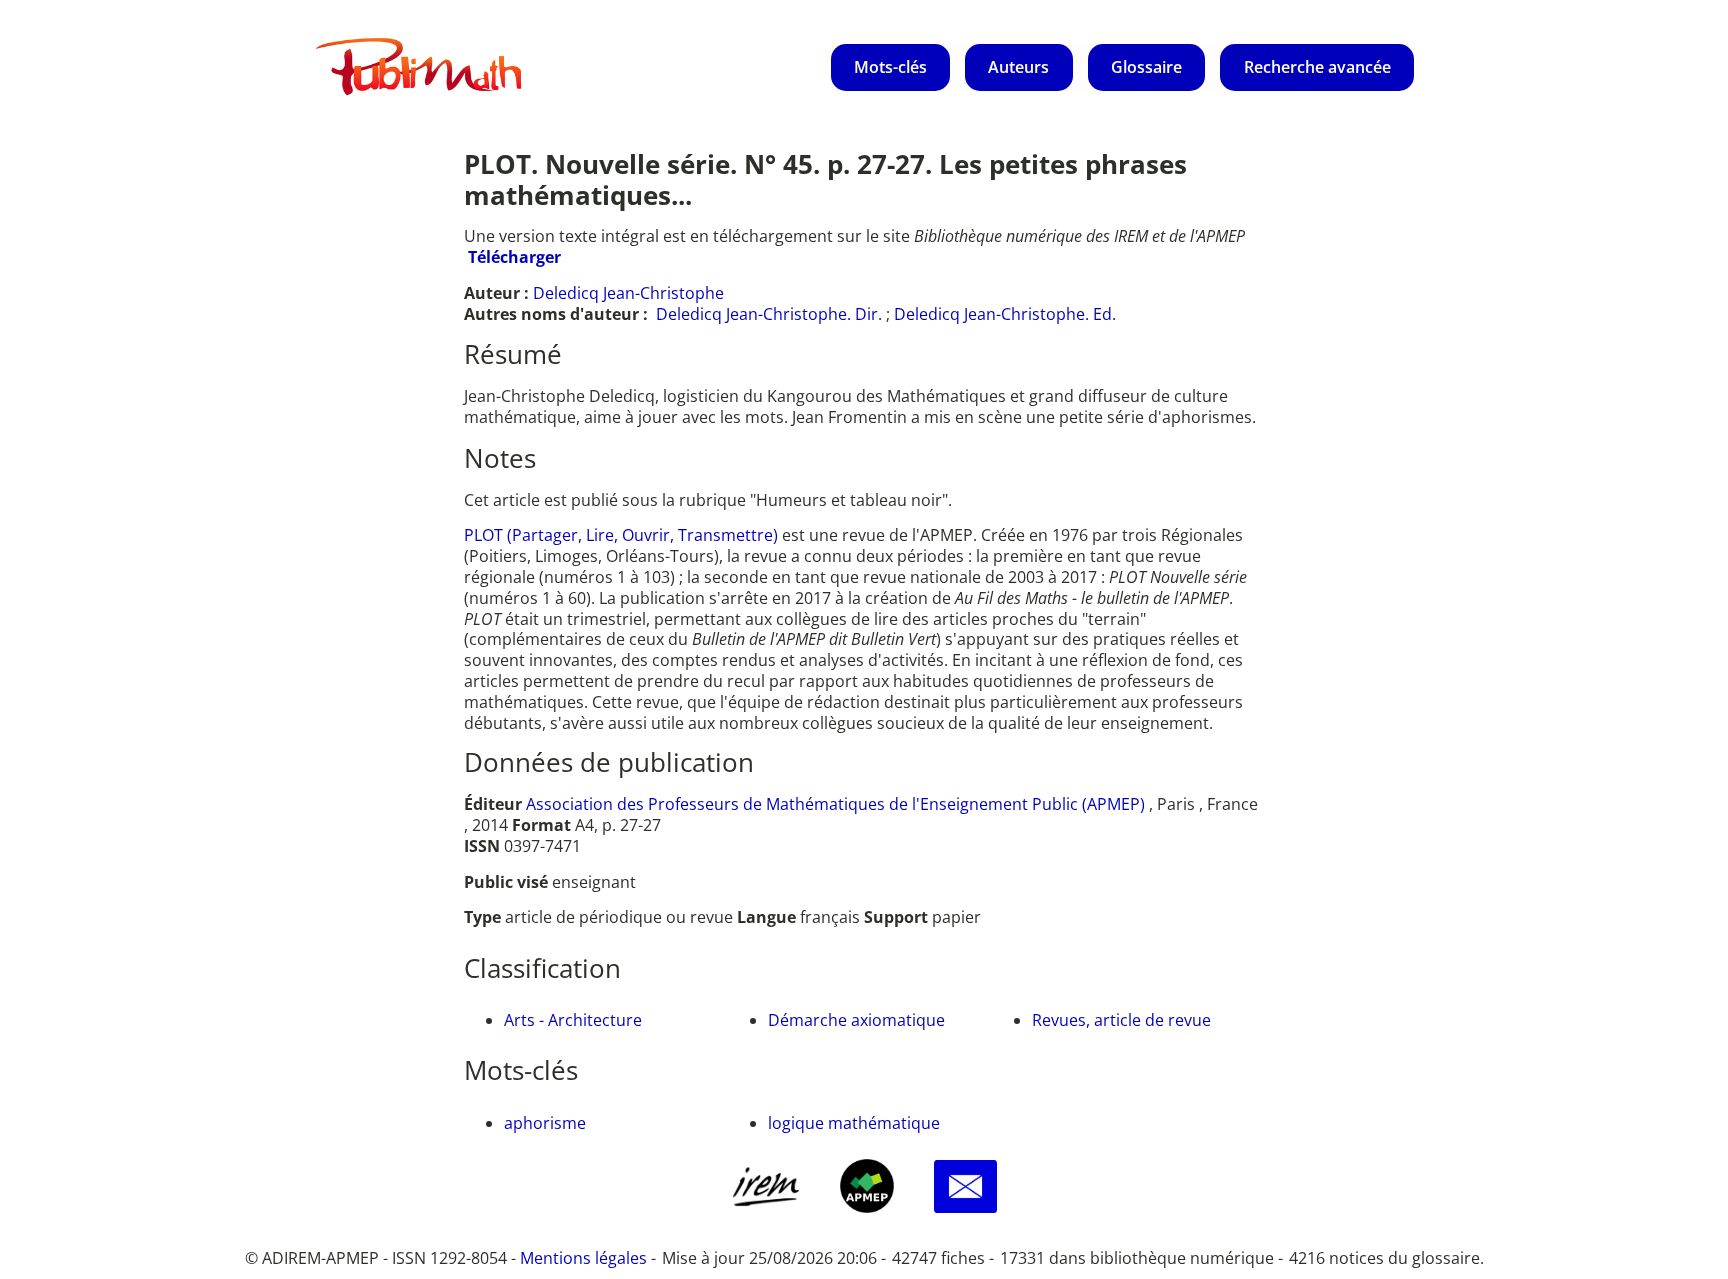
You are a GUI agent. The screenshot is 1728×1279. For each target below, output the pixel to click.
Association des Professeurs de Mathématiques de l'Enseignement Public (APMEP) (835, 804)
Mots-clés (890, 67)
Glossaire (1146, 67)
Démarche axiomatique (856, 1020)
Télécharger (514, 257)
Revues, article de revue (1121, 1020)
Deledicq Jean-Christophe (628, 293)
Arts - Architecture (573, 1020)
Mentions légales (583, 1258)
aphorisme (545, 1123)
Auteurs (1018, 67)
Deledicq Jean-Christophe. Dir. (769, 314)
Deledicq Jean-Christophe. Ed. (1005, 314)
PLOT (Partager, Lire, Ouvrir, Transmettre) (623, 535)
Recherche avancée (1317, 67)
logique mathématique (854, 1123)
